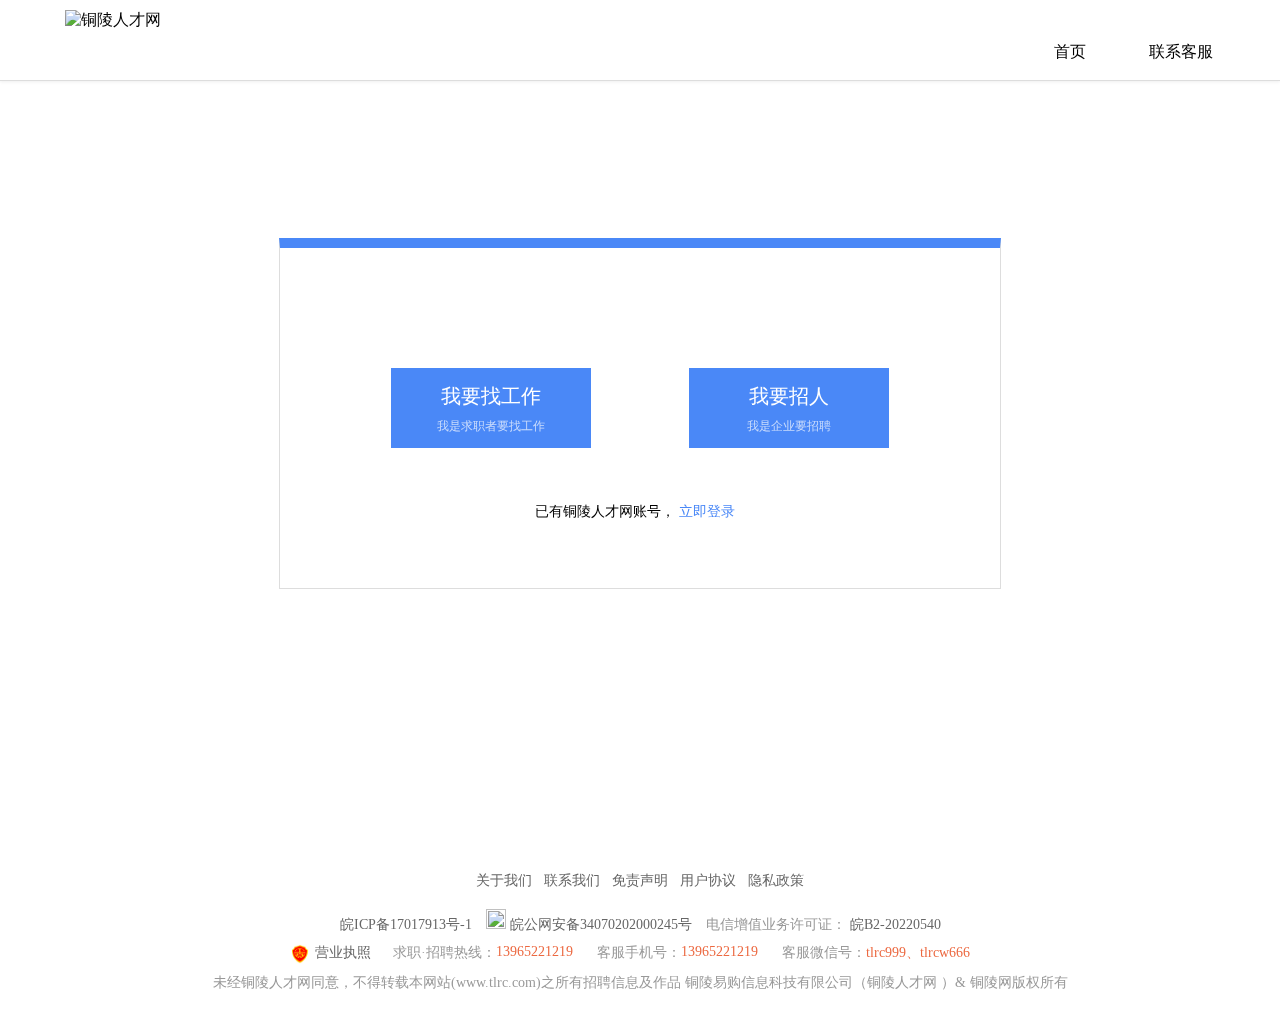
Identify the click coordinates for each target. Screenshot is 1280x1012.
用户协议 (708, 880)
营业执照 (343, 952)
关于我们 (504, 880)
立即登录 (707, 511)
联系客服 (1181, 51)
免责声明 (640, 880)
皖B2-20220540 (895, 924)
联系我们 (572, 880)
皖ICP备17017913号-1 (406, 924)
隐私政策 (776, 880)
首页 (1070, 51)
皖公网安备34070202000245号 (601, 924)
